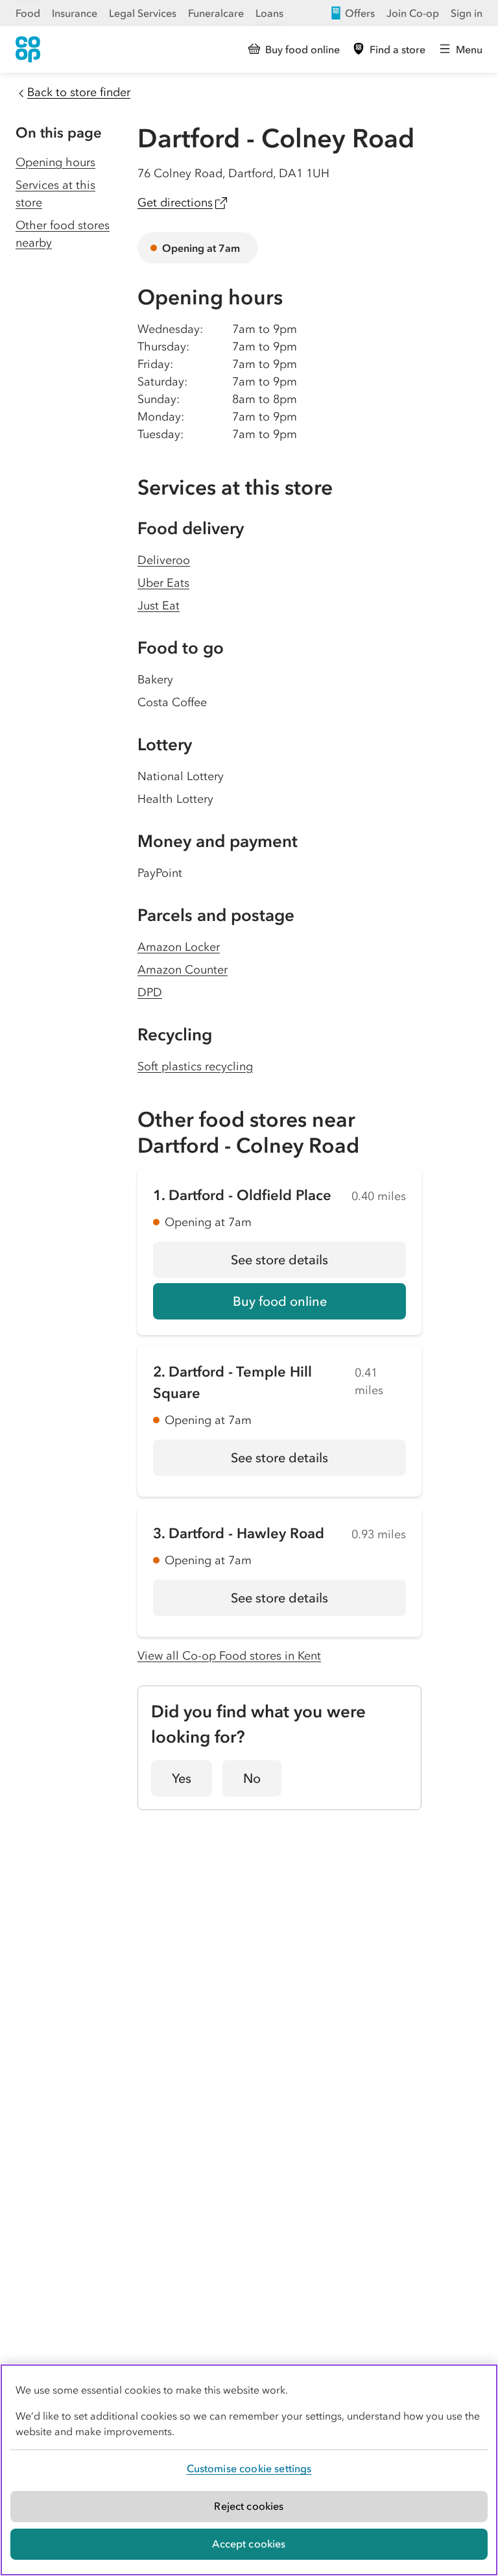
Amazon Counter (183, 970)
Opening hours (55, 162)
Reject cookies (249, 2506)
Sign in (467, 13)
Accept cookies (249, 2544)
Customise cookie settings (249, 2468)
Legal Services (143, 13)
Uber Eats (163, 583)
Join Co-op (413, 13)
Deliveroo (164, 560)
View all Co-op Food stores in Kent (229, 1656)
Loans (269, 13)
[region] (249, 2470)
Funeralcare (216, 13)
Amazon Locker (179, 947)
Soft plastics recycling (195, 1066)
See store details (318, 1264)
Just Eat (159, 606)
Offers (360, 13)
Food (28, 13)
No (252, 1778)
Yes (182, 1778)
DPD (150, 992)
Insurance (75, 13)
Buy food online (280, 1301)
